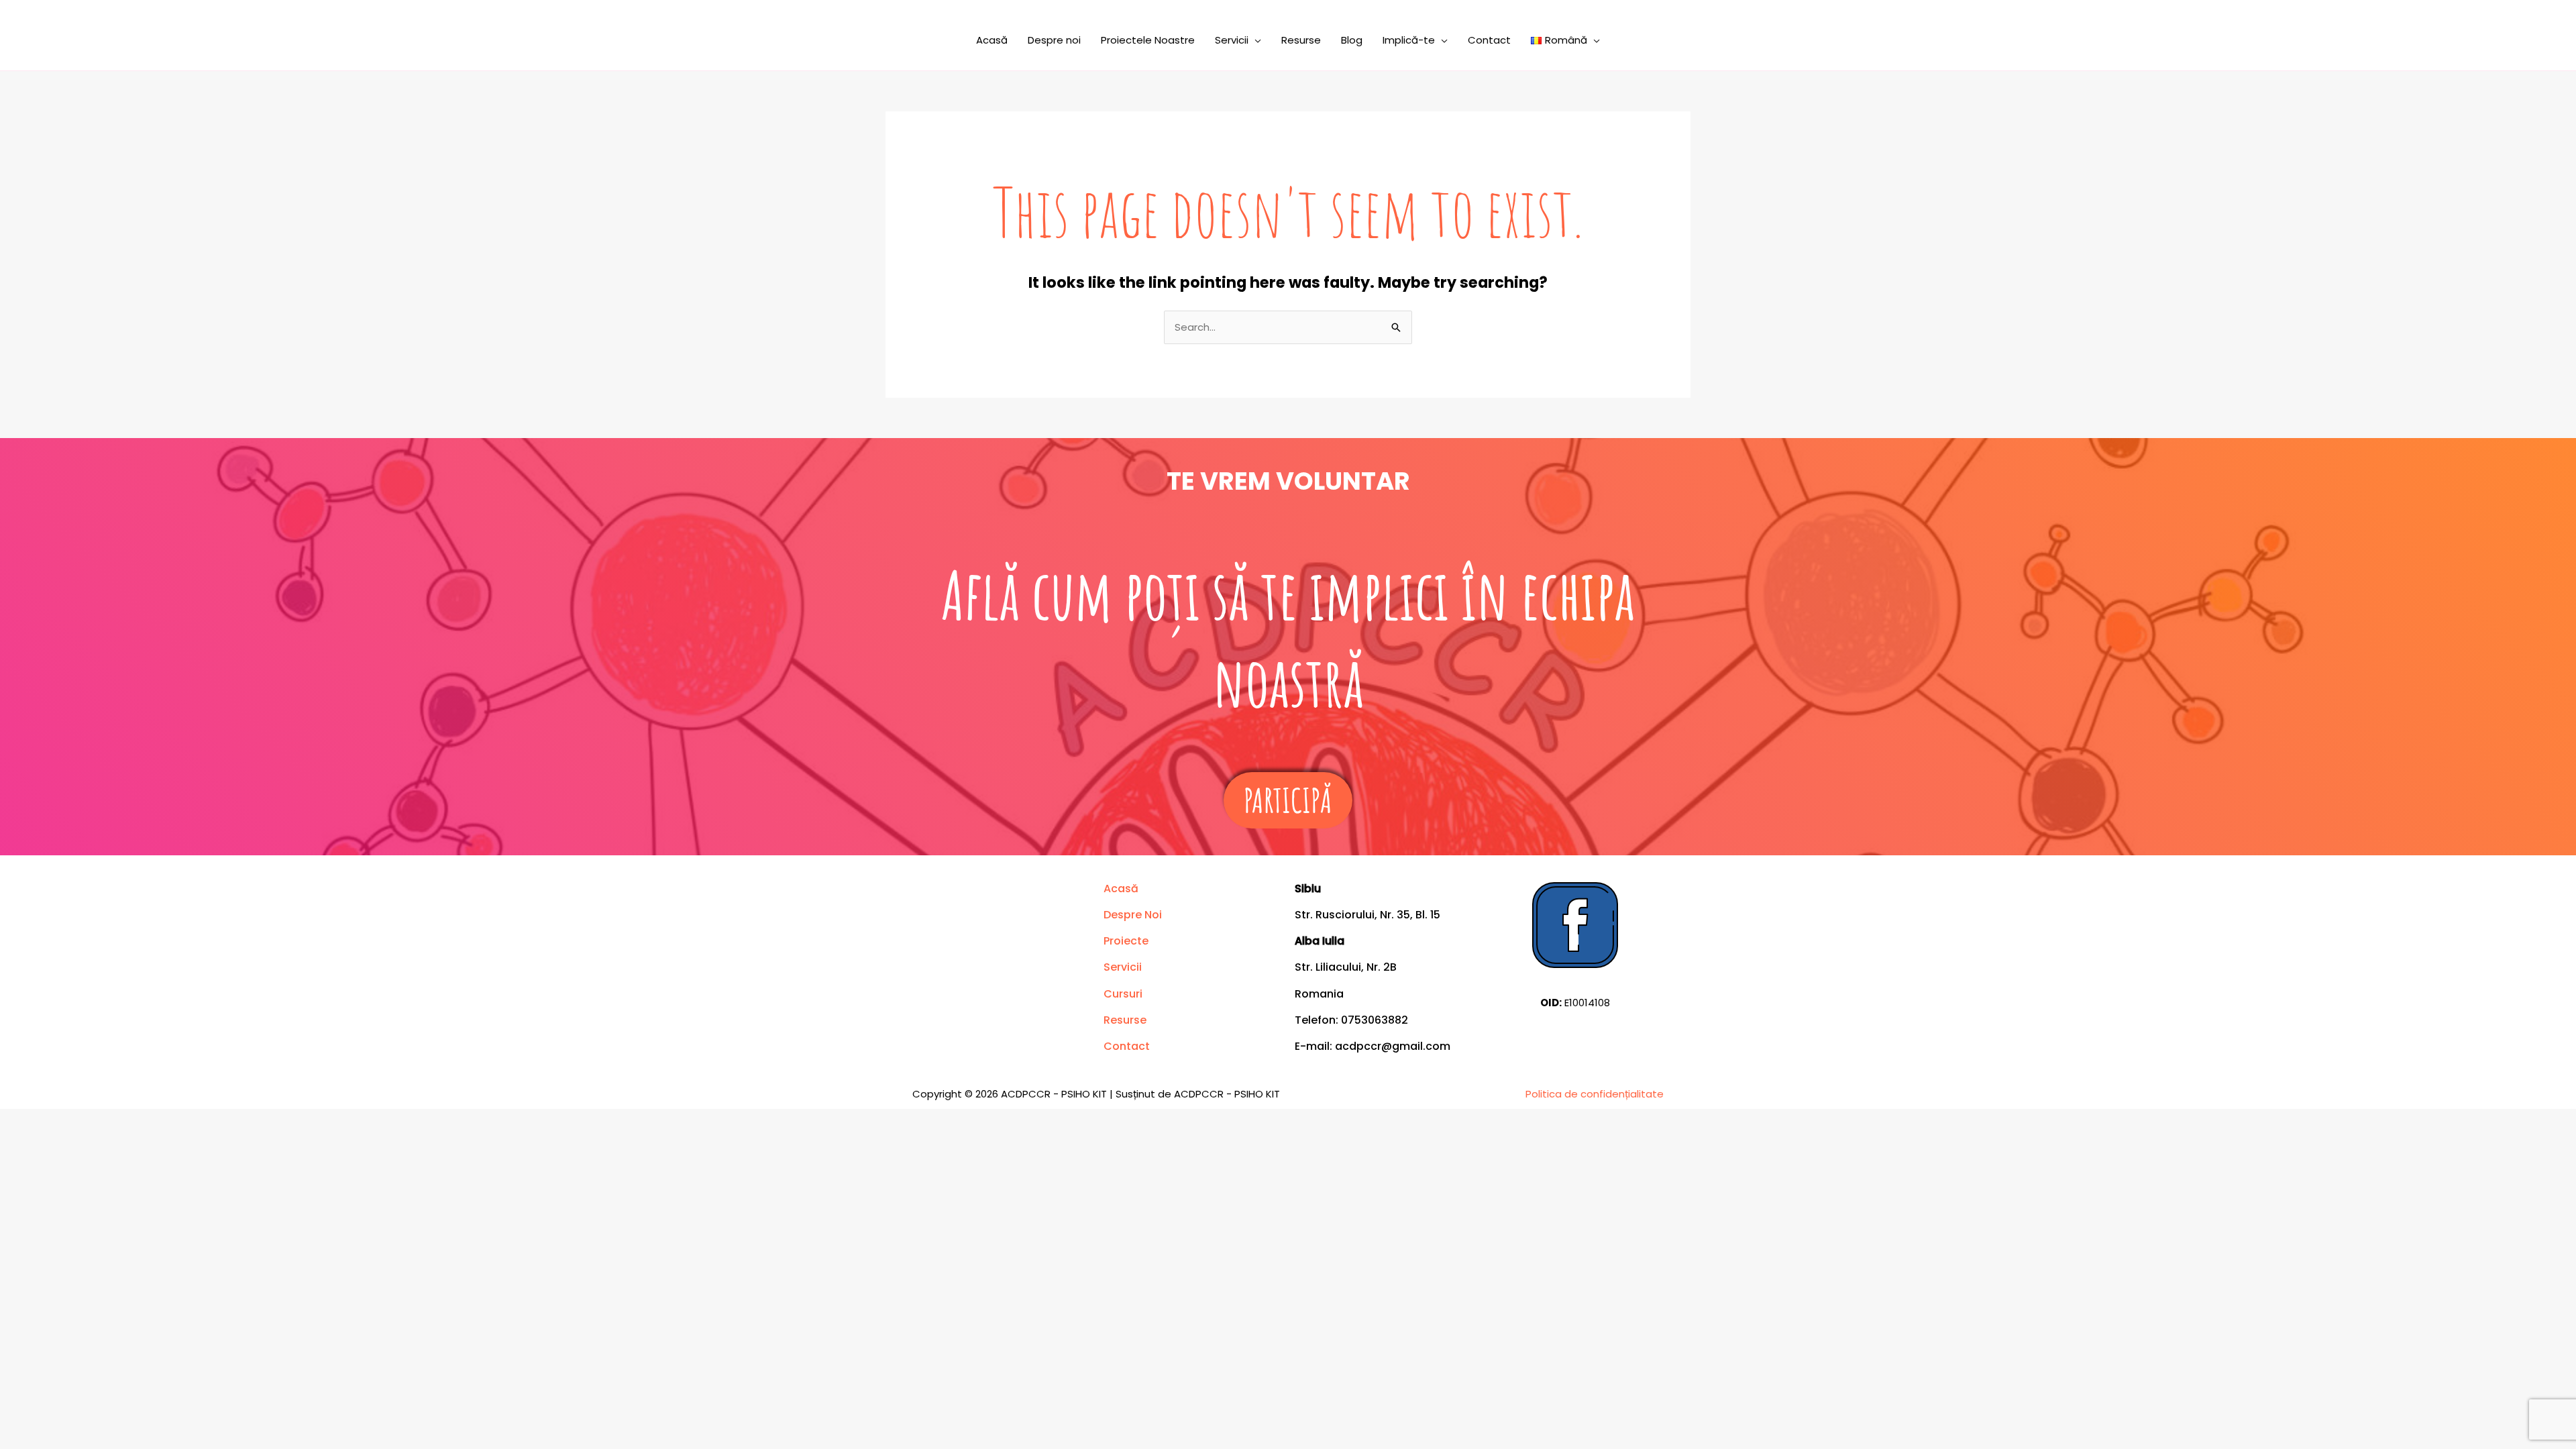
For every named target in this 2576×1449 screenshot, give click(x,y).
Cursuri (1123, 994)
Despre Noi (1133, 915)
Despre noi (1054, 40)
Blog (1352, 40)
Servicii (1232, 40)
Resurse (1301, 40)
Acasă (992, 40)
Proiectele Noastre (1148, 40)
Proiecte (1126, 941)
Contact (1489, 40)
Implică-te (1409, 40)
